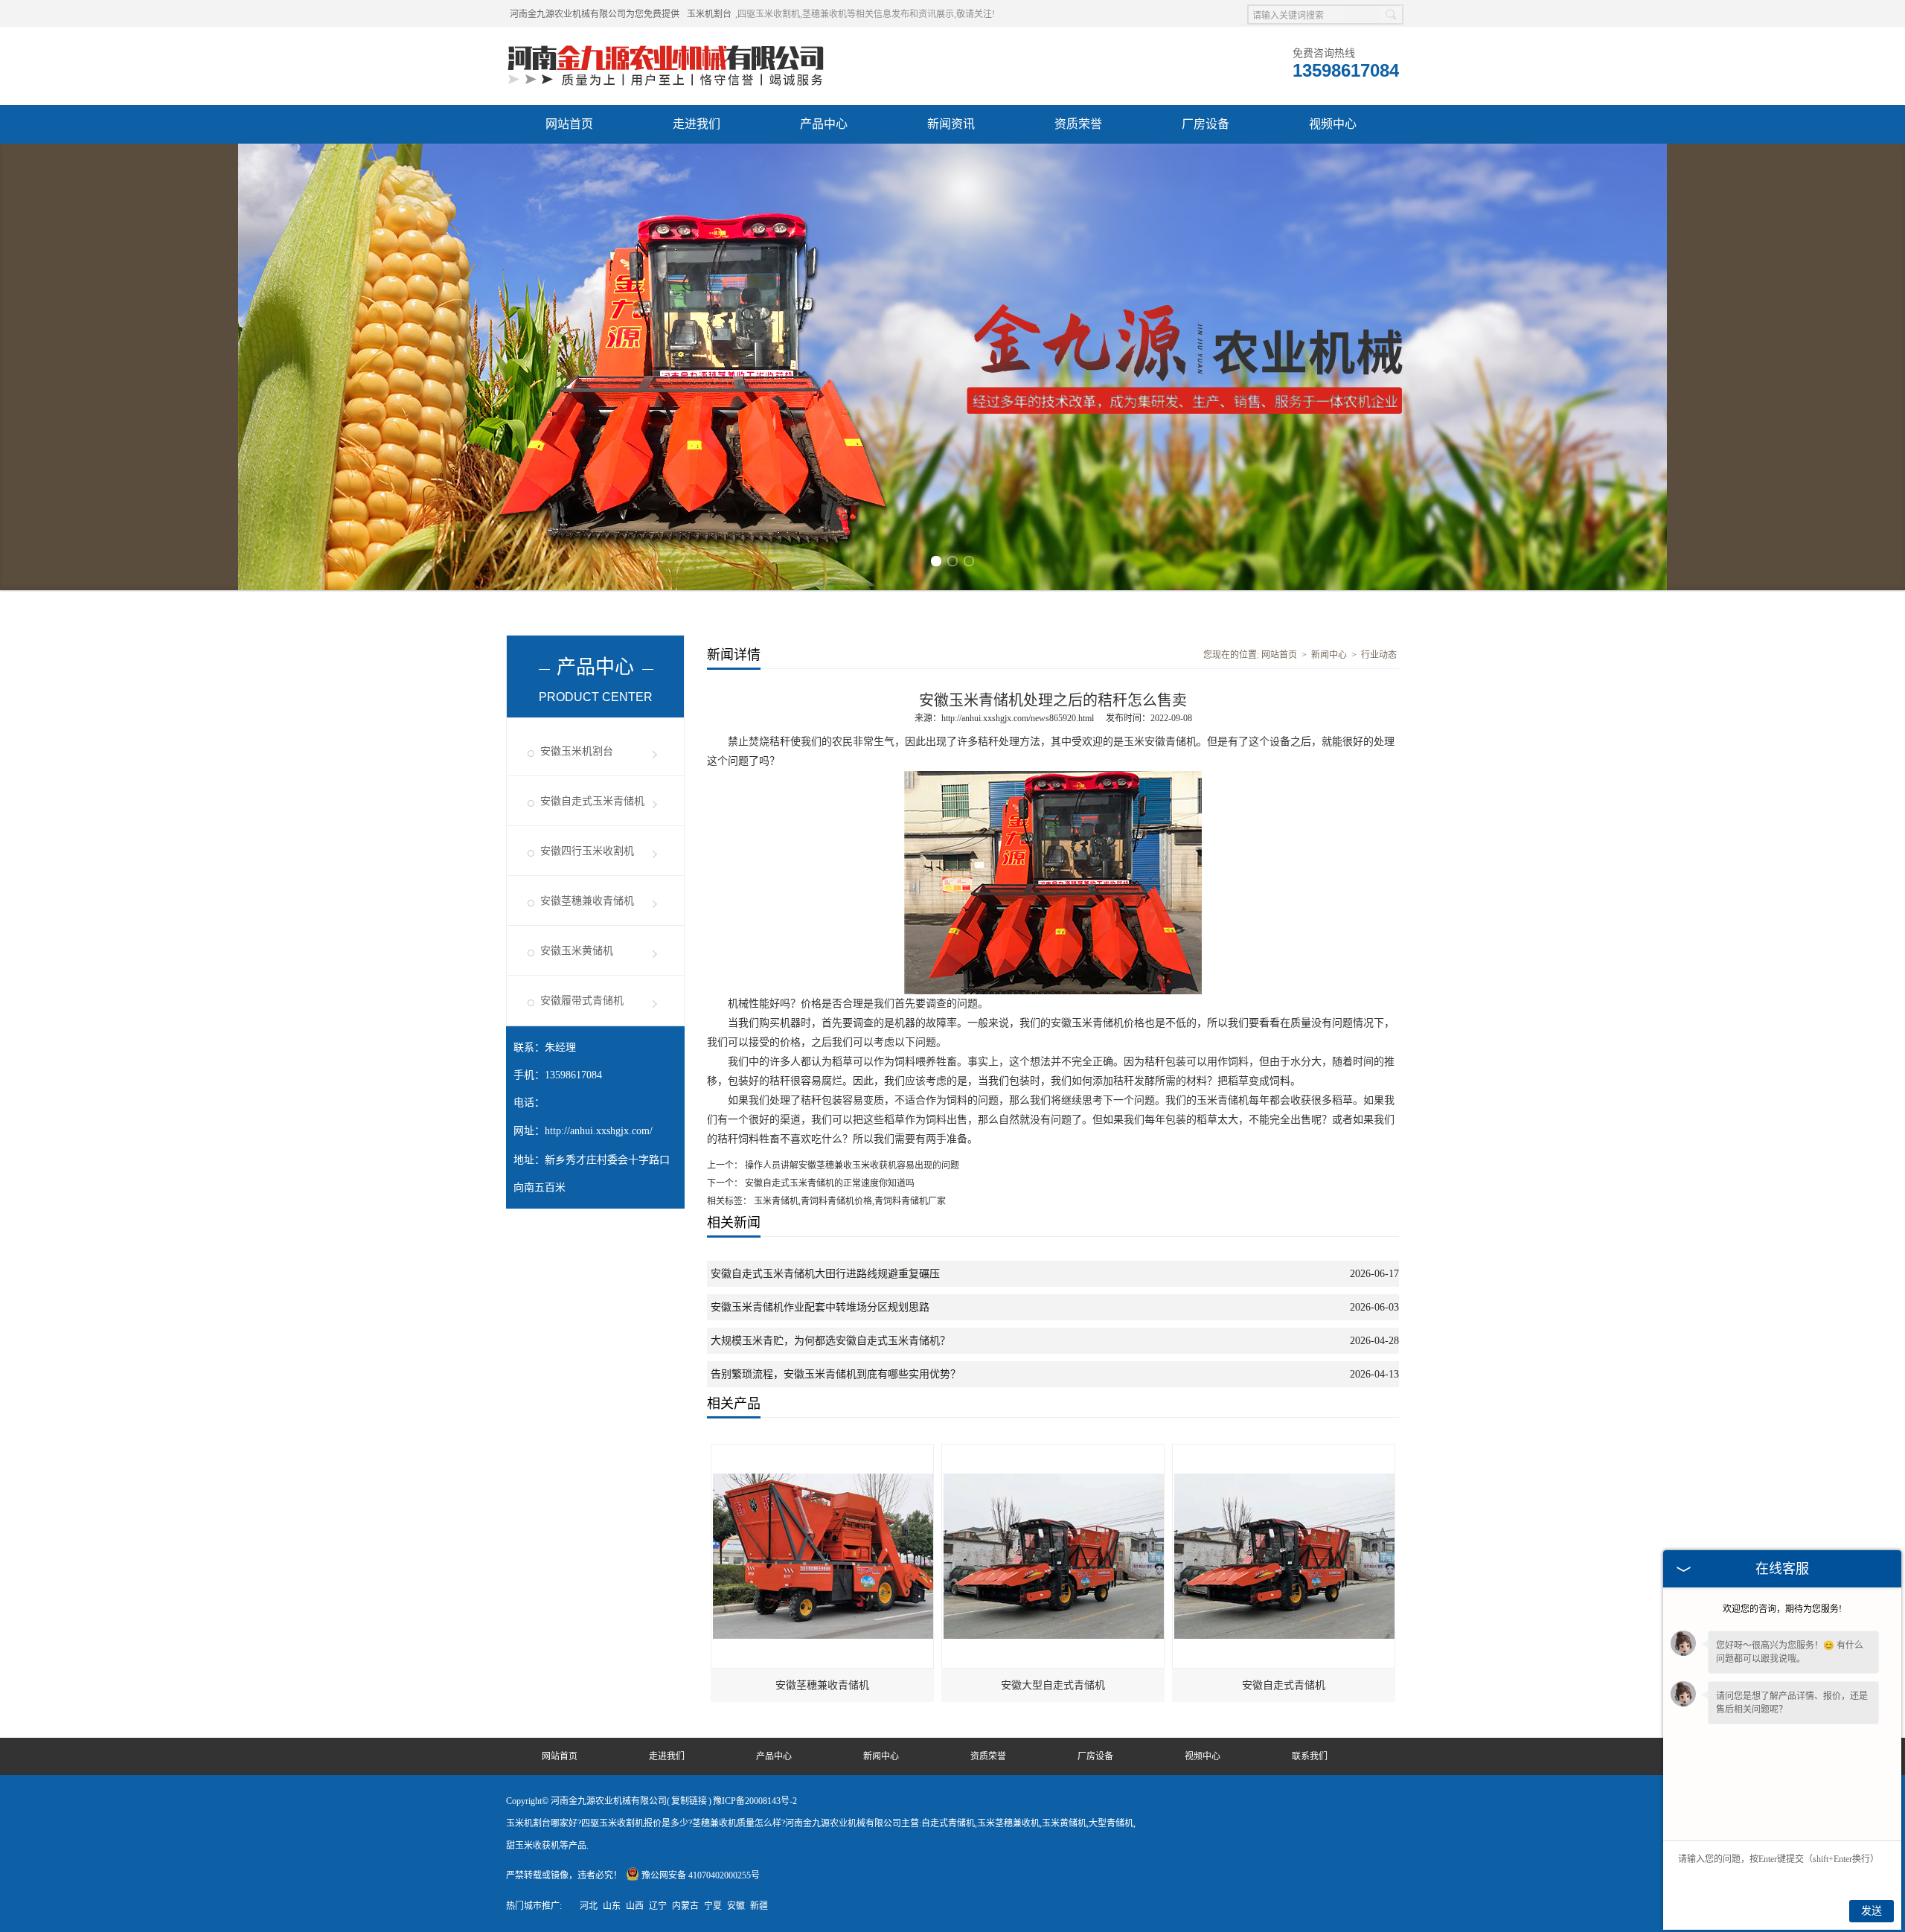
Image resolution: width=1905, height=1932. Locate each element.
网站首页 (569, 124)
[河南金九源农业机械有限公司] (666, 45)
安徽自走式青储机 (1284, 1685)
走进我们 (697, 124)
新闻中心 (1329, 655)
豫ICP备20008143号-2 (755, 1801)
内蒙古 (685, 1906)
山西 (635, 1906)
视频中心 (1333, 124)
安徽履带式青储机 (582, 1001)
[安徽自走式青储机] (1284, 1451)
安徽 (736, 1906)
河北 (589, 1906)
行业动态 (1379, 655)
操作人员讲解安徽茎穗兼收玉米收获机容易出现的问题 (851, 1165)
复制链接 (689, 1801)
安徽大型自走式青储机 (1053, 1685)
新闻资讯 (951, 124)
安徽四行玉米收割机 (587, 851)
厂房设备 (1206, 124)
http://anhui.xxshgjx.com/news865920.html (1018, 718)
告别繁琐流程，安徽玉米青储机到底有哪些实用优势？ (836, 1374)
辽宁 (658, 1906)
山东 (612, 1906)
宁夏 (713, 1906)
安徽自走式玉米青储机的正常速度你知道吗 (829, 1183)
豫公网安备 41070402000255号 (701, 1875)
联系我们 (1310, 1756)
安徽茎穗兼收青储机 (587, 901)
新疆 (759, 1906)
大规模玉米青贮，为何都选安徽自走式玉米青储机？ (830, 1341)
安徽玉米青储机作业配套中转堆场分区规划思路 (820, 1307)
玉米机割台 (709, 14)
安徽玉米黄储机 (577, 951)
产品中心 (824, 124)
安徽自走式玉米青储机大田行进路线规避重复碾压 (825, 1274)
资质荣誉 (1078, 124)
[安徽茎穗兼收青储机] (823, 1451)
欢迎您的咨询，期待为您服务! (1782, 1609)
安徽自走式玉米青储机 (592, 801)
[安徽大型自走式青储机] (1054, 1451)
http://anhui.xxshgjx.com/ (599, 1131)
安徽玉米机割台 (577, 751)
